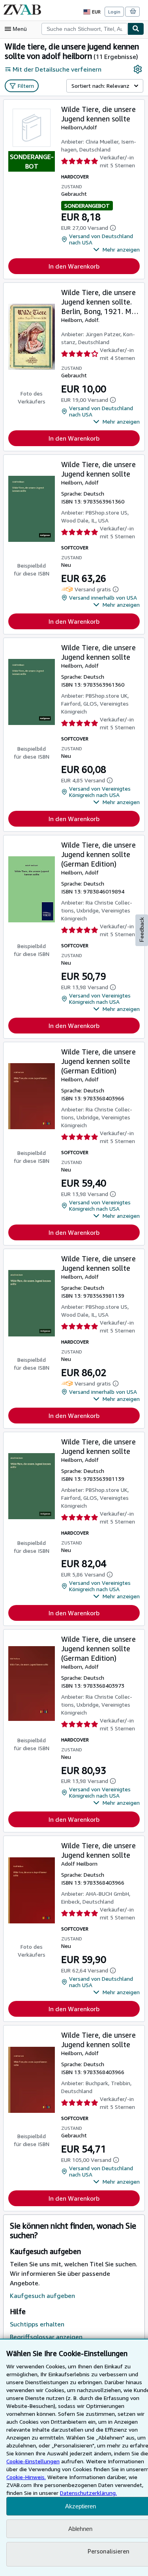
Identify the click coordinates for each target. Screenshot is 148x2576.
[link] (138, 69)
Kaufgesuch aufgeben (42, 2296)
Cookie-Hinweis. (26, 2477)
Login (114, 12)
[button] (116, 250)
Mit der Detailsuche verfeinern (57, 69)
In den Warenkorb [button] (74, 266)
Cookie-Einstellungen (33, 2461)
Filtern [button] (26, 86)
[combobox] (84, 29)
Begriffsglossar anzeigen (46, 2337)
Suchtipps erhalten (37, 2324)
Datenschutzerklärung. (88, 2493)
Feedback (142, 930)
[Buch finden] (136, 29)
